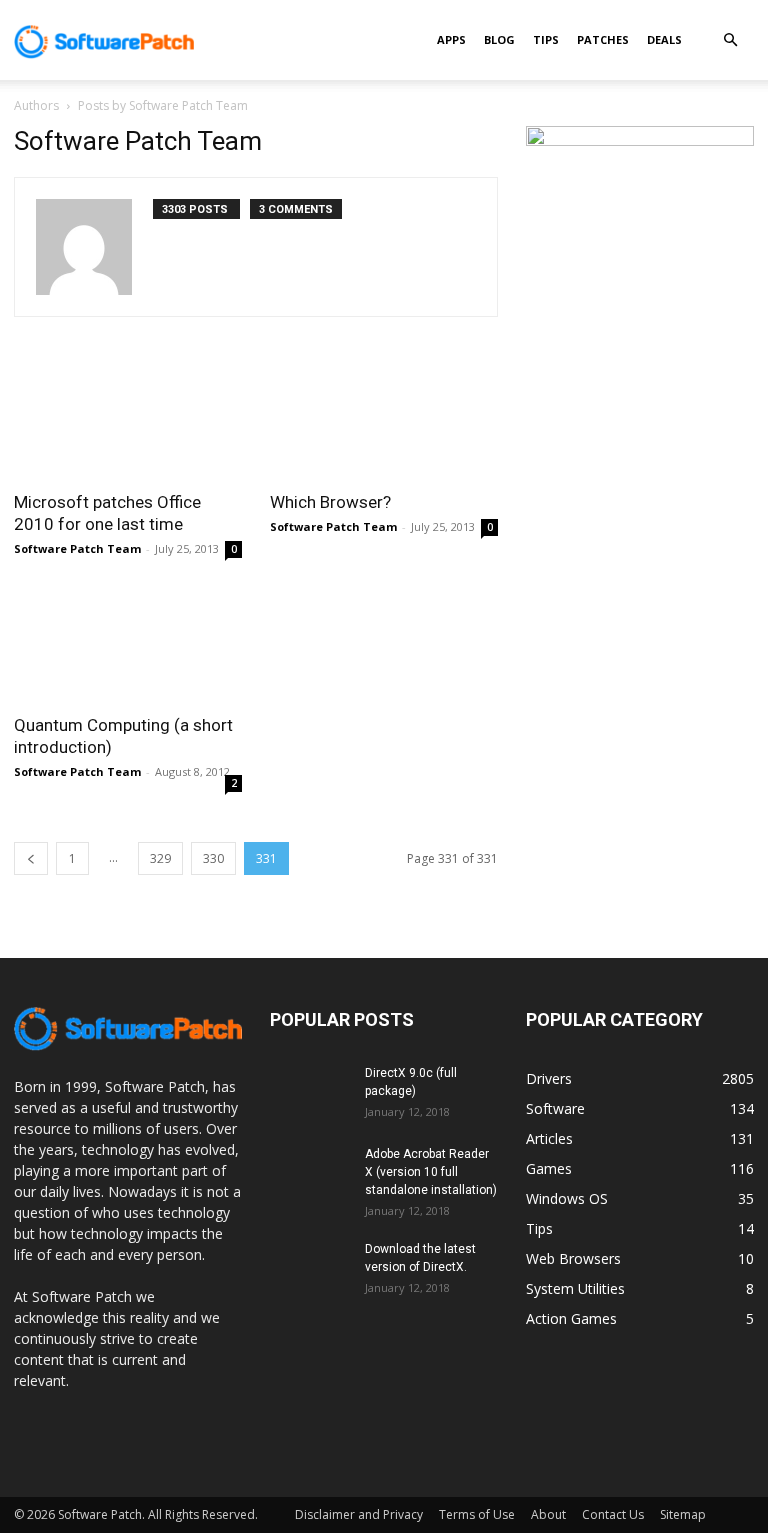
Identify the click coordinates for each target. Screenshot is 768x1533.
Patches (603, 39)
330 (213, 858)
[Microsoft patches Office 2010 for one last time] (128, 421)
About (548, 1514)
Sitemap (683, 1514)
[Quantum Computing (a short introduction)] (128, 645)
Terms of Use (477, 1514)
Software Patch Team (77, 548)
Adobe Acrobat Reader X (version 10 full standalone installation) (431, 1172)
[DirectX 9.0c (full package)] (310, 1092)
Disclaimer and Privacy (359, 1514)
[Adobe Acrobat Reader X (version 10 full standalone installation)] (310, 1173)
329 (160, 858)
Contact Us (613, 1514)
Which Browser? (330, 502)
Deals (664, 39)
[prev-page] (31, 858)
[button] (730, 40)
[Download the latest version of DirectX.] (310, 1268)
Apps (451, 39)
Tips (546, 39)
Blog (499, 39)
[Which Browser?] (384, 421)
